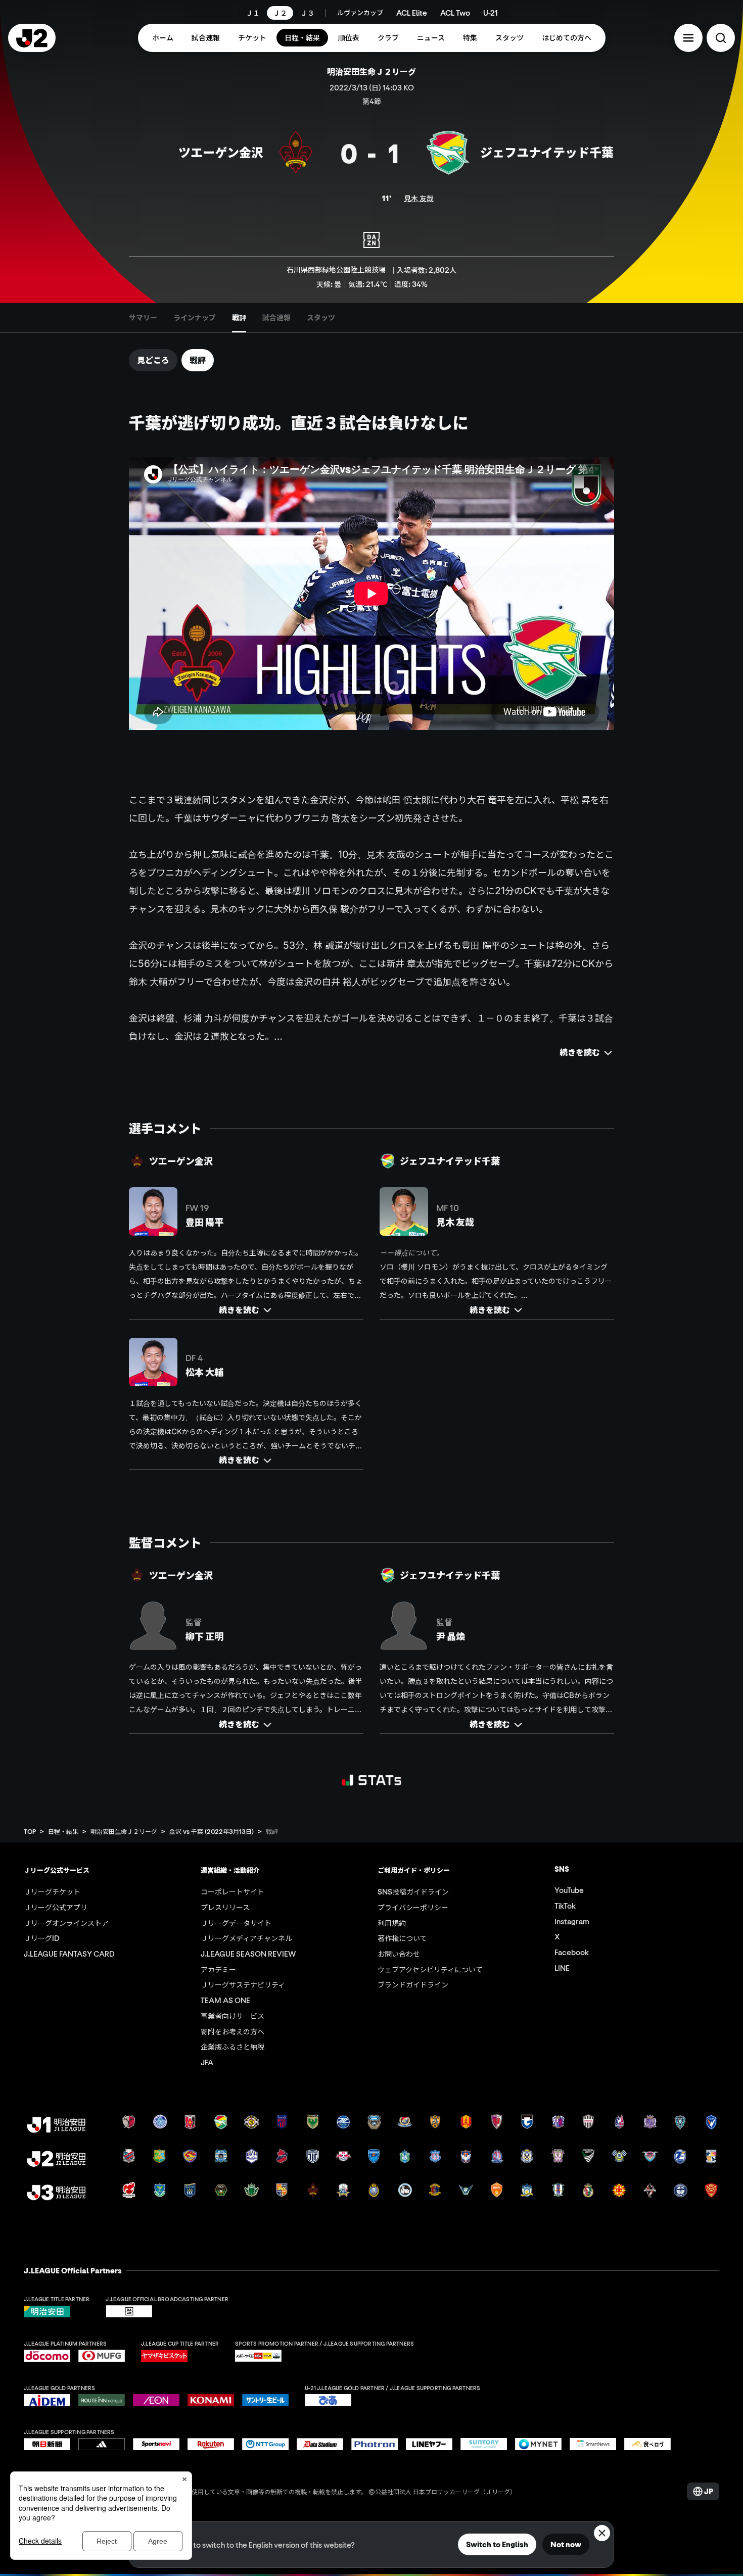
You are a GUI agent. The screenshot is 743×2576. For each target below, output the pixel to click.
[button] (688, 38)
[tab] (143, 318)
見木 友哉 (419, 198)
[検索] (721, 38)
